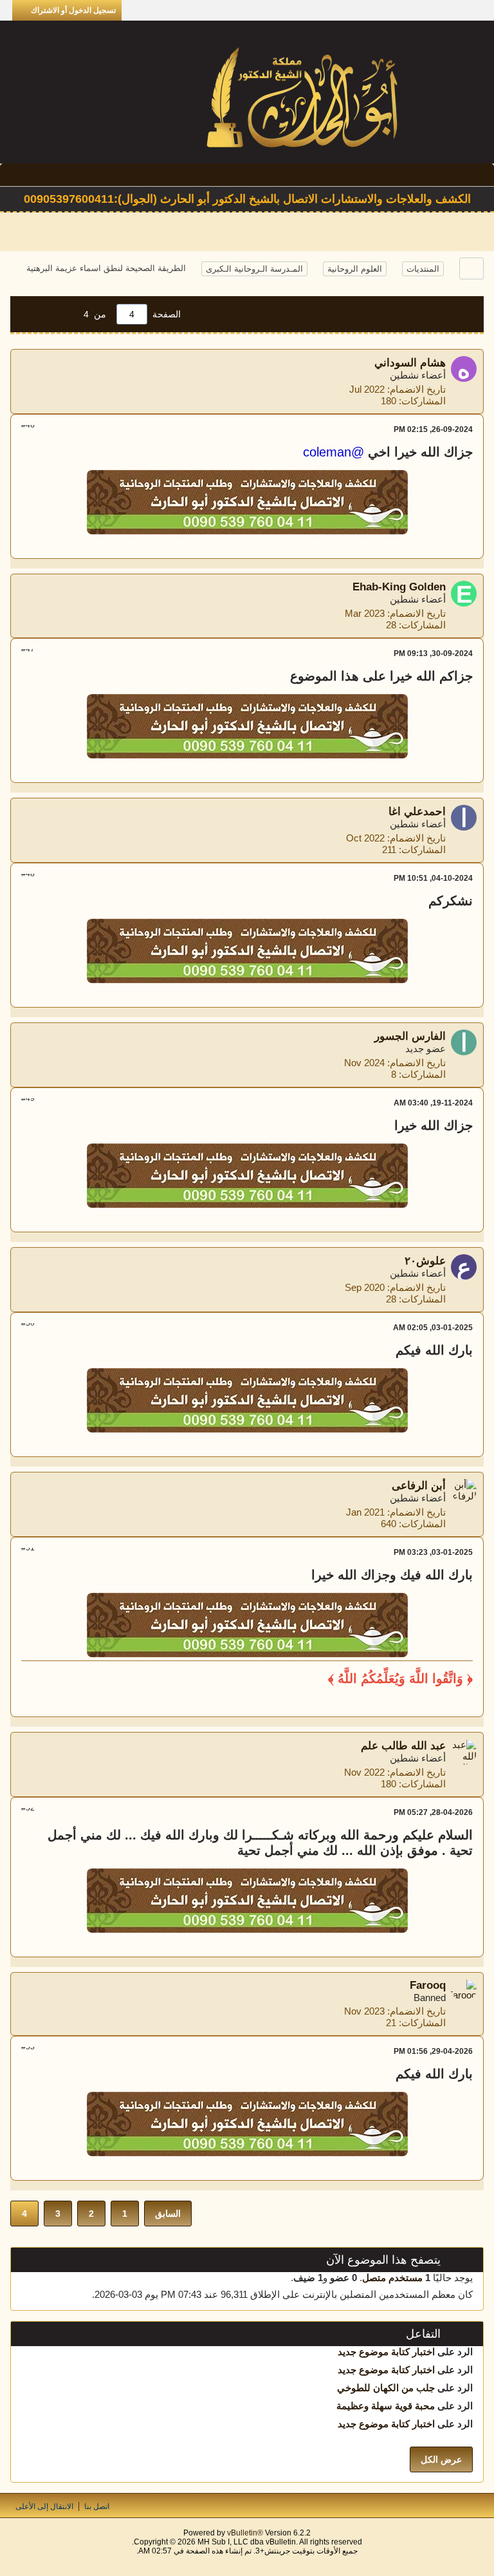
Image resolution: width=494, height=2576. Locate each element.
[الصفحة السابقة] (62, 314)
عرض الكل (441, 2459)
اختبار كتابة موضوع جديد (386, 2352)
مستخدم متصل (392, 2278)
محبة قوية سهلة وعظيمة (386, 2406)
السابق (168, 2214)
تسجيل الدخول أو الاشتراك (73, 10)
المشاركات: (422, 401)
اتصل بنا (97, 2506)
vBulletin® (245, 2533)
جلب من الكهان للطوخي (386, 2388)
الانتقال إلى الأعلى (44, 2506)
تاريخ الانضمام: (416, 389)
